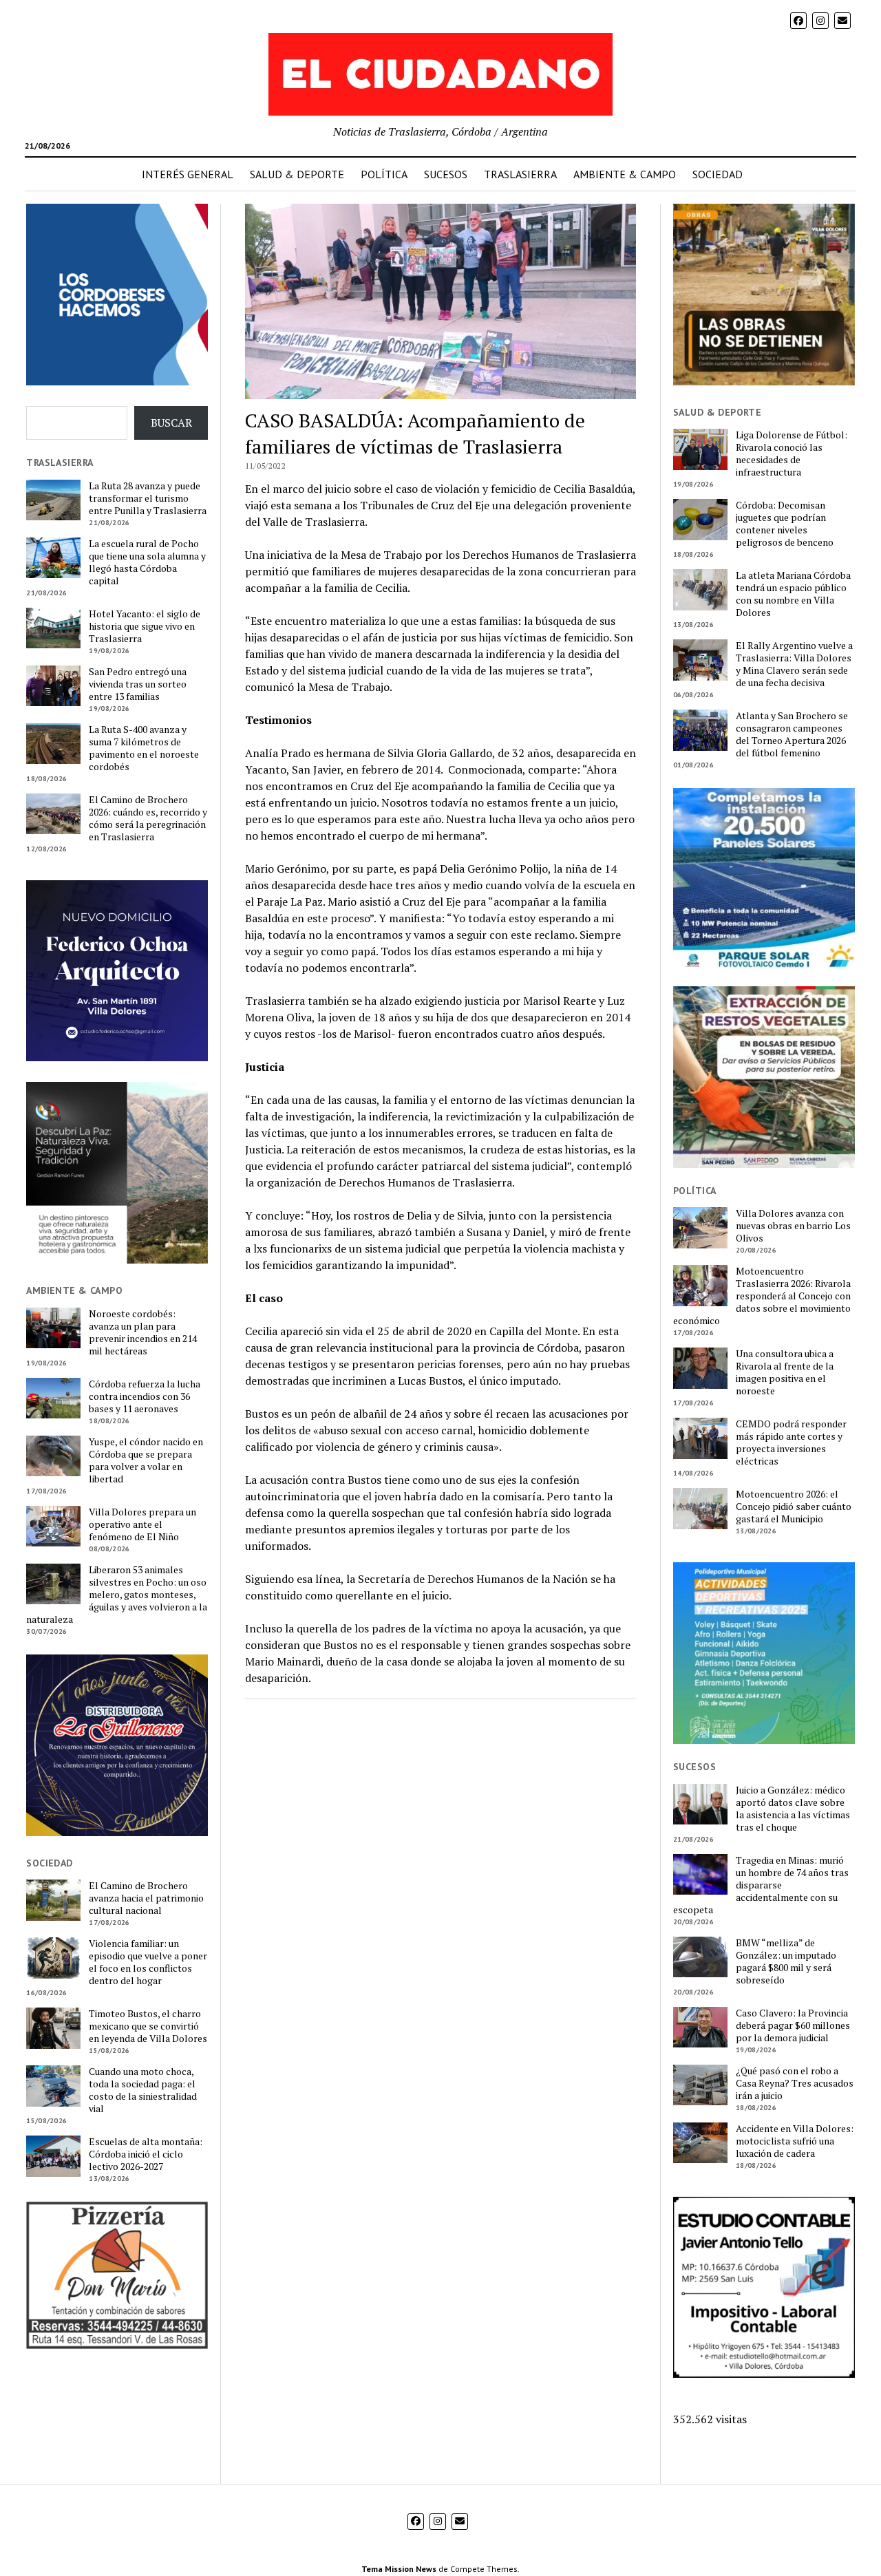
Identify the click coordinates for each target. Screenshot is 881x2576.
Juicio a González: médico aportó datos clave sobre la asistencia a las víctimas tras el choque (793, 1809)
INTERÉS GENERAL (188, 174)
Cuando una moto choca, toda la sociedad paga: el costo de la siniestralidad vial (143, 2090)
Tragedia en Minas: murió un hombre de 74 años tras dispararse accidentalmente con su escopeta (761, 1885)
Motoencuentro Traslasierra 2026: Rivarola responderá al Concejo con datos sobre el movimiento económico (762, 1296)
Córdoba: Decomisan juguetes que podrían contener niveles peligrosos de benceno (785, 524)
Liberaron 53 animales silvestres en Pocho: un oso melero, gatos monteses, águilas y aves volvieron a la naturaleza (117, 1595)
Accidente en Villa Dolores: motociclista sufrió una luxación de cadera (795, 2141)
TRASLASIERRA (520, 174)
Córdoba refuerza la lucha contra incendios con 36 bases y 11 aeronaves (145, 1396)
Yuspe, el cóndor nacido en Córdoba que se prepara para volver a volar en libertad (146, 1460)
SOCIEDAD (718, 174)
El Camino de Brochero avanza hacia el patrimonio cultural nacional (146, 1898)
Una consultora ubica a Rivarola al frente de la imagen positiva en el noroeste (785, 1372)
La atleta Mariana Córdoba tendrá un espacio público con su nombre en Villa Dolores (793, 594)
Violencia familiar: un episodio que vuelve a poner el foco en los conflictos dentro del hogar (148, 1962)
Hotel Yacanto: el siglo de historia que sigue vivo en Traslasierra (145, 626)
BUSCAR (171, 423)
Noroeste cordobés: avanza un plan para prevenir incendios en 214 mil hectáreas (143, 1332)
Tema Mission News (399, 2569)
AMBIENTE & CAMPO (625, 174)
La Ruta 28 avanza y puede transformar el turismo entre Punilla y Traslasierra (148, 498)
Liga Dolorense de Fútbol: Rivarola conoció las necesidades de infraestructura (792, 454)
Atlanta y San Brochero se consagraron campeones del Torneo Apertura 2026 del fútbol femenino (792, 734)
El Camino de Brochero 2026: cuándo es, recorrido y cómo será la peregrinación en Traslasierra (148, 818)
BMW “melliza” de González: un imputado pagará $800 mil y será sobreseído (786, 1961)
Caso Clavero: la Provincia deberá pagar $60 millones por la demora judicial (793, 2025)
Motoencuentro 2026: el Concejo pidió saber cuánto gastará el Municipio (794, 1507)
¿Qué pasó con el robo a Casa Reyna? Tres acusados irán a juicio (795, 2083)
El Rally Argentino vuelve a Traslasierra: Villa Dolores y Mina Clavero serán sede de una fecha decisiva (794, 664)
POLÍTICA (384, 174)
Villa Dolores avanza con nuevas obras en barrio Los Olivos (793, 1226)
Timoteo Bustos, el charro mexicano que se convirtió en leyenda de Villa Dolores (148, 2026)
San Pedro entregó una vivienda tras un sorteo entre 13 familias (138, 684)
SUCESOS (446, 174)
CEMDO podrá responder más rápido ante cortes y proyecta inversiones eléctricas (791, 1443)
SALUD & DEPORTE (297, 174)
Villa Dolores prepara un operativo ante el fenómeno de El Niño (142, 1524)
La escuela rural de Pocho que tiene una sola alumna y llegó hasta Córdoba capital (147, 562)
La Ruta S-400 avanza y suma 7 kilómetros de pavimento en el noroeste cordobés (144, 748)
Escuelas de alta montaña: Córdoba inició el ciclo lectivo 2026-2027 (146, 2154)
